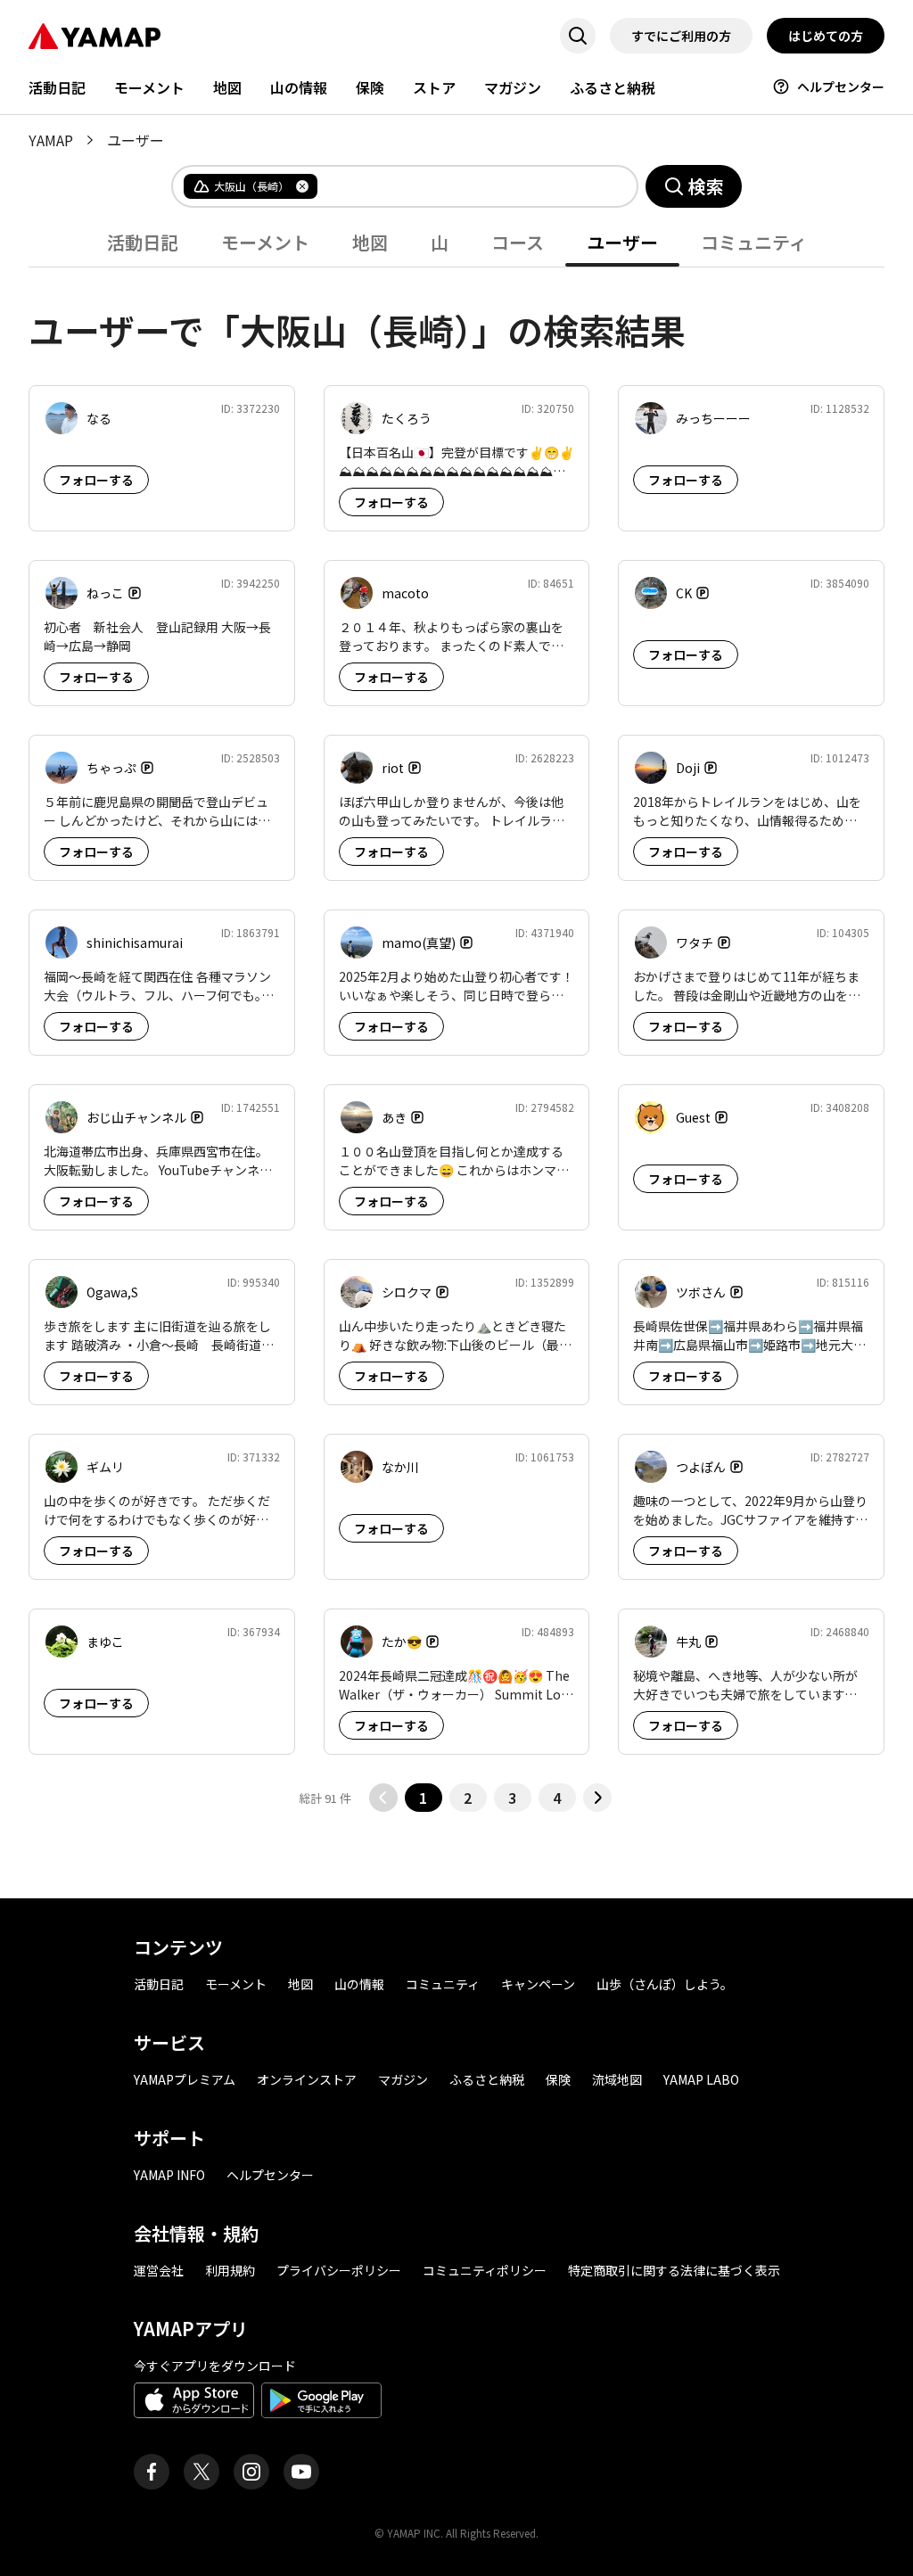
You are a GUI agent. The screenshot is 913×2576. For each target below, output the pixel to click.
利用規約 (230, 2270)
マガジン (513, 87)
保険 (370, 87)
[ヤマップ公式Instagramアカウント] (251, 2472)
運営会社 (159, 2270)
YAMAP (51, 140)
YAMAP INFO (169, 2175)
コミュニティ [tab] (754, 242)
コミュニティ (443, 1984)
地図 (227, 87)
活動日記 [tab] (143, 242)
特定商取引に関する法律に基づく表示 (674, 2270)
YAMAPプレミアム (185, 2079)
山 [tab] (440, 242)
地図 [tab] (370, 242)
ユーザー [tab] (622, 242)
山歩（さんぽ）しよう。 (665, 1984)
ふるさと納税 (613, 87)
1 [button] (423, 1798)
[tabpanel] (456, 1040)
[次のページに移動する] (597, 1798)
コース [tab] (518, 242)
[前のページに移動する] (383, 1798)
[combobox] (463, 186)
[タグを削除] (302, 186)
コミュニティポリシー (485, 2270)
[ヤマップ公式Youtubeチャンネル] (301, 2472)
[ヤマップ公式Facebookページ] (152, 2472)
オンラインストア (307, 2079)
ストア (434, 87)
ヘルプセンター (841, 86)
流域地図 (617, 2079)
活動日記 (57, 87)
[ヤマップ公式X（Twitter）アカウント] (202, 2472)
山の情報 (299, 87)
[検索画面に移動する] (578, 36)
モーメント (149, 87)
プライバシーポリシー (339, 2270)
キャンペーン (538, 1984)
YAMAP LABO (701, 2079)
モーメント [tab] (265, 242)
